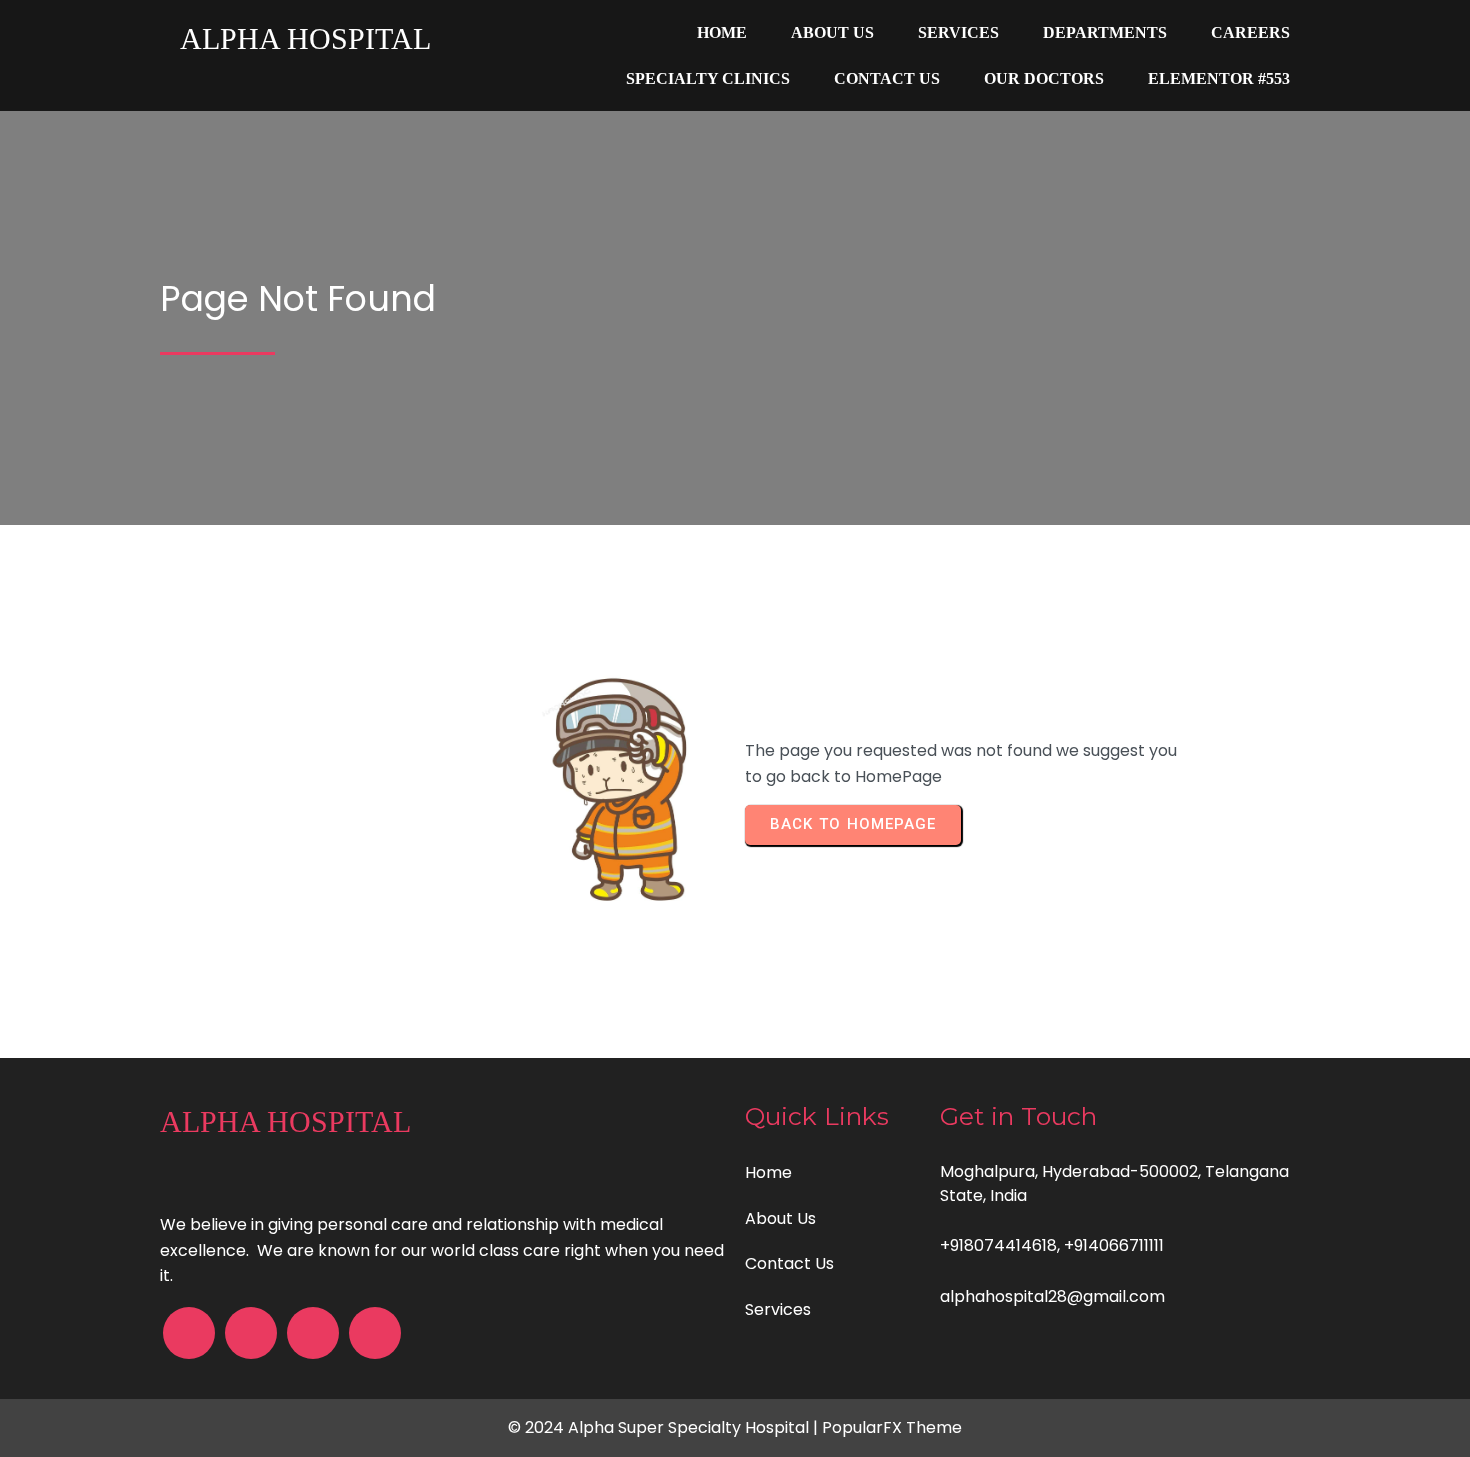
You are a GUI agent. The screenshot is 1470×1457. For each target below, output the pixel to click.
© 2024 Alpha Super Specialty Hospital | (665, 1427)
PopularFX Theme (892, 1427)
